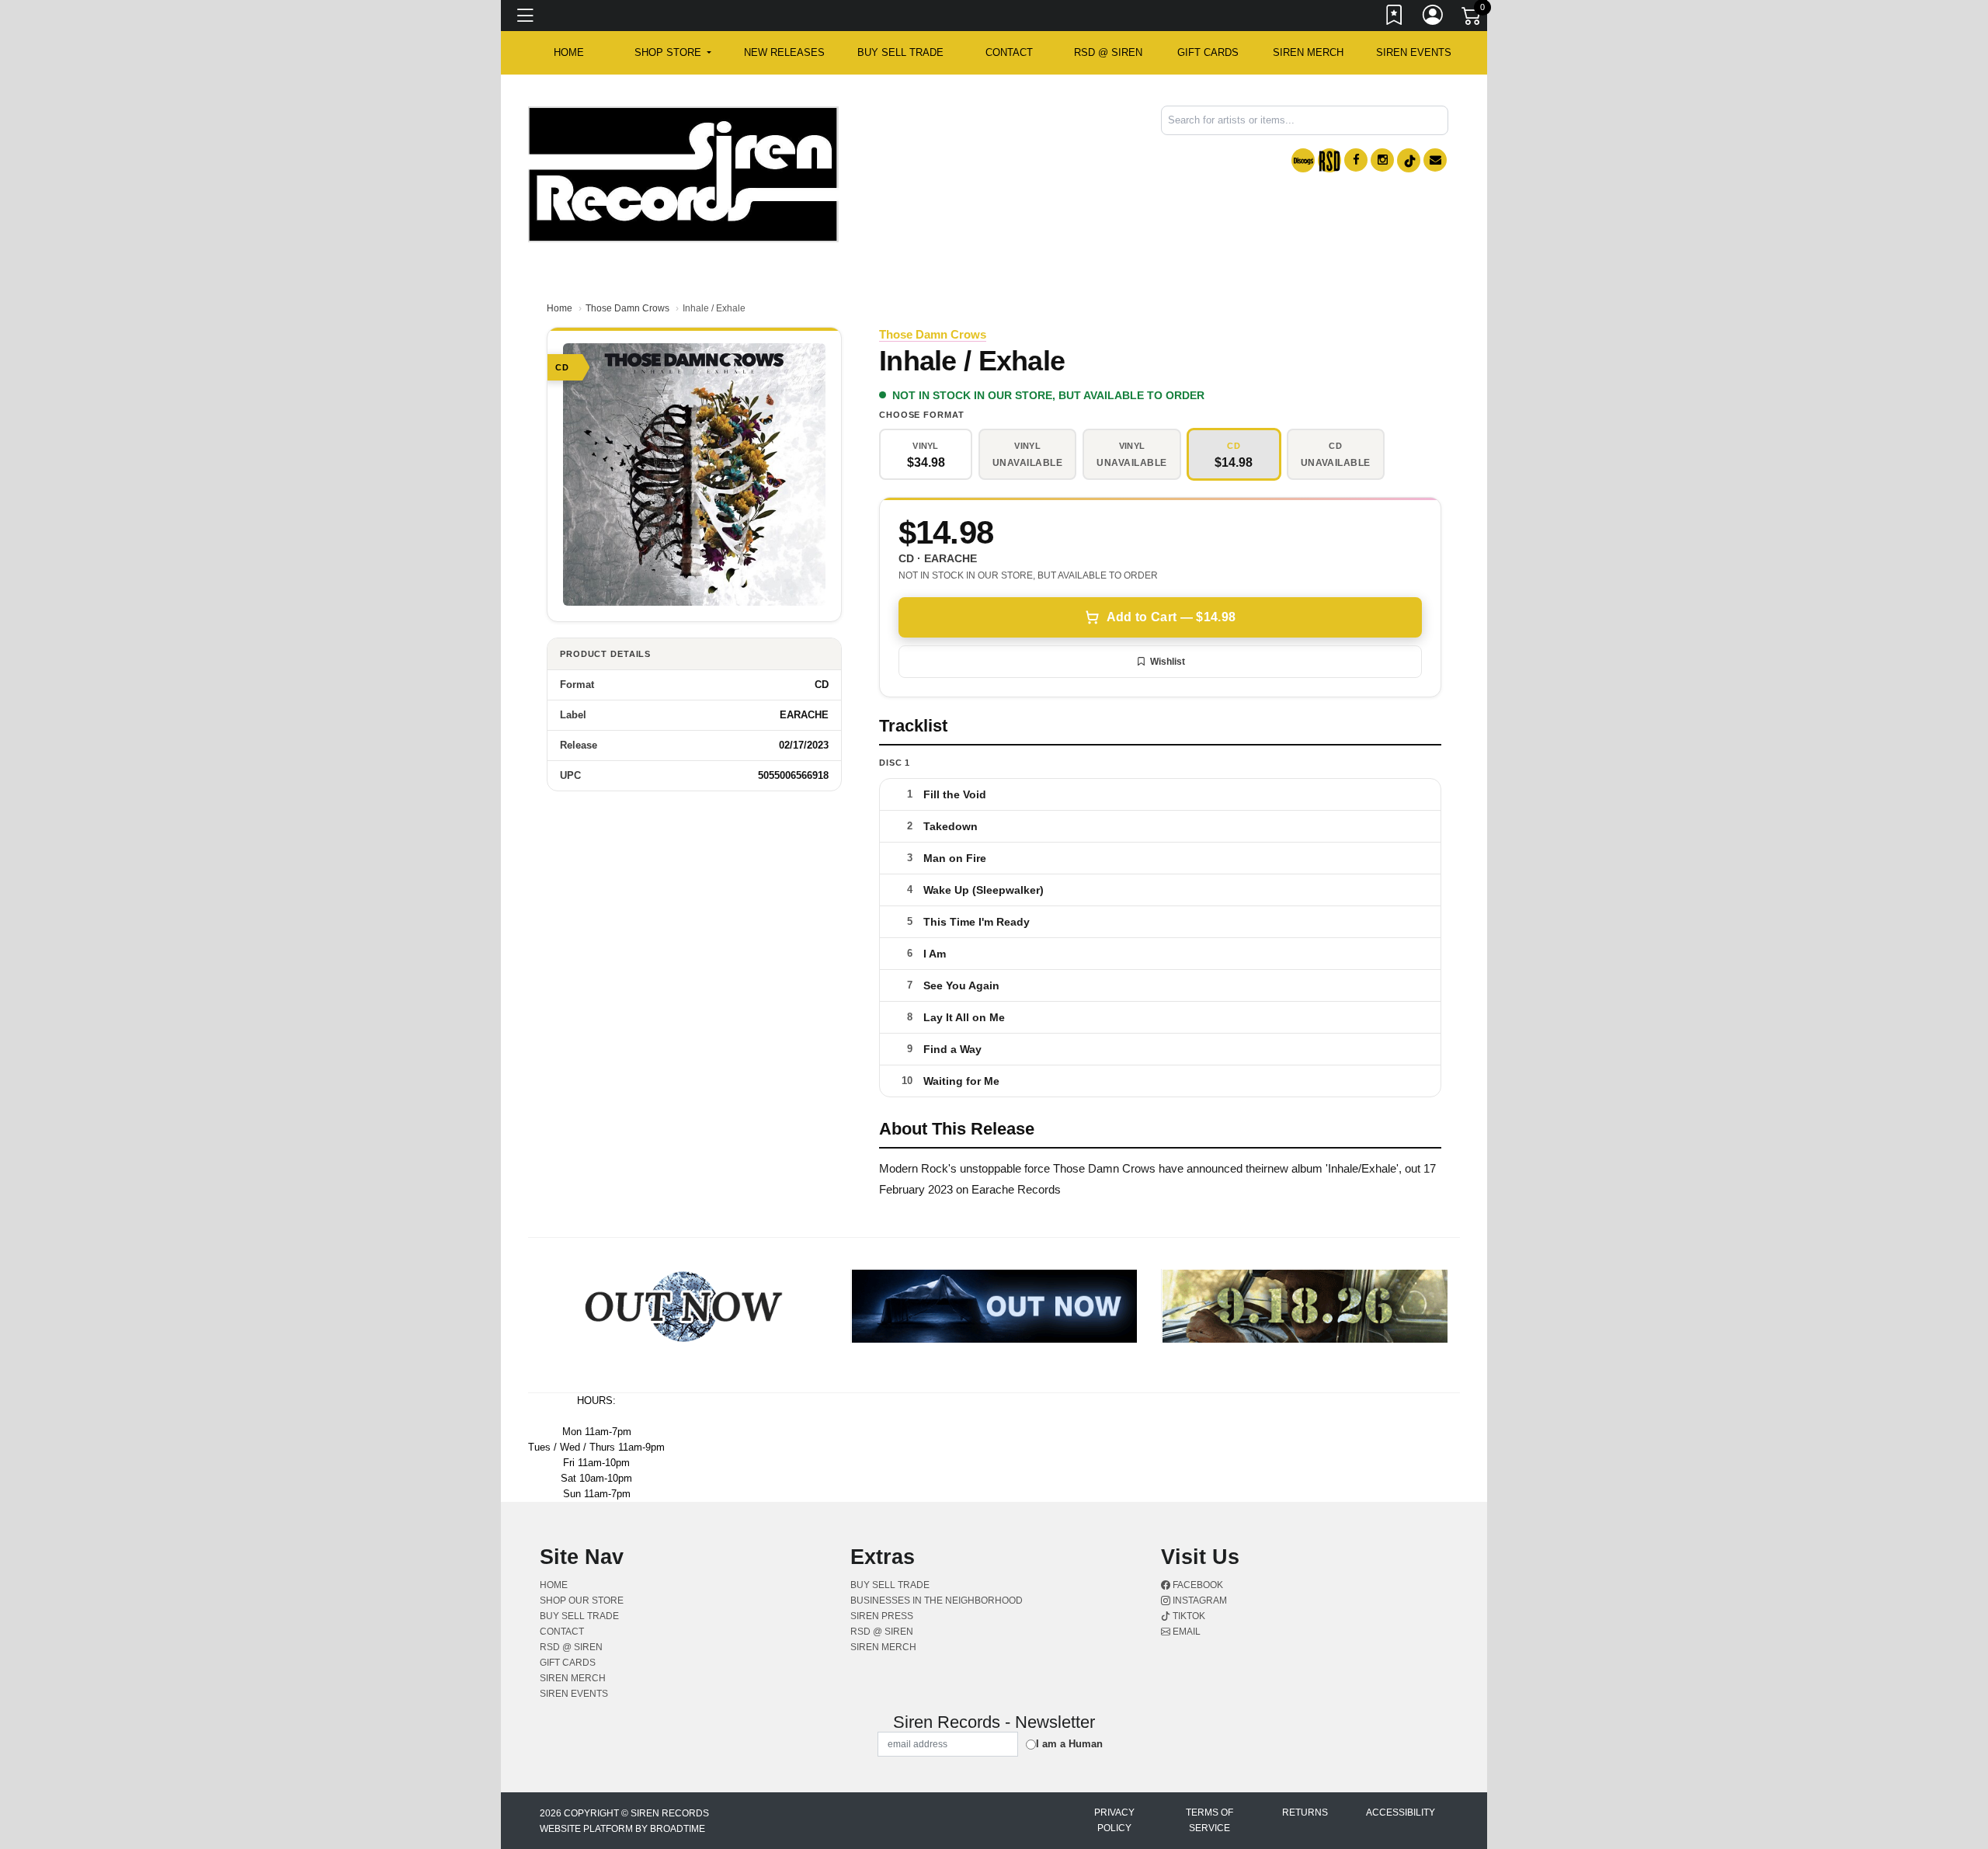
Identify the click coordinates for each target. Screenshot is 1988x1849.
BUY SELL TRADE (900, 52)
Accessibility (1401, 1813)
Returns (1305, 1813)
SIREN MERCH (1308, 52)
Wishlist (1168, 662)
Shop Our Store (582, 1600)
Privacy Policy (1114, 1820)
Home (560, 308)
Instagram (1199, 1600)
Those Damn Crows (627, 308)
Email (1185, 1632)
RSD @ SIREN (1108, 52)
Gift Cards (1208, 52)
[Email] (1435, 160)
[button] (673, 53)
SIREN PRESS (882, 1616)
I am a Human (1069, 1744)
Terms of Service (1209, 1820)
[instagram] (1382, 160)
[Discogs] (1303, 160)
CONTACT (1009, 52)
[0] (1472, 19)
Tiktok (1188, 1616)
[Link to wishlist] (1395, 18)
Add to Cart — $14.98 (1171, 617)
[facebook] (1356, 160)
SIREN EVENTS (1414, 52)
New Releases (784, 52)
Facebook (1197, 1585)
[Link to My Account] (1434, 18)
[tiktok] (1409, 160)
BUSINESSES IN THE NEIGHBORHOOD (937, 1600)
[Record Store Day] (1329, 160)
